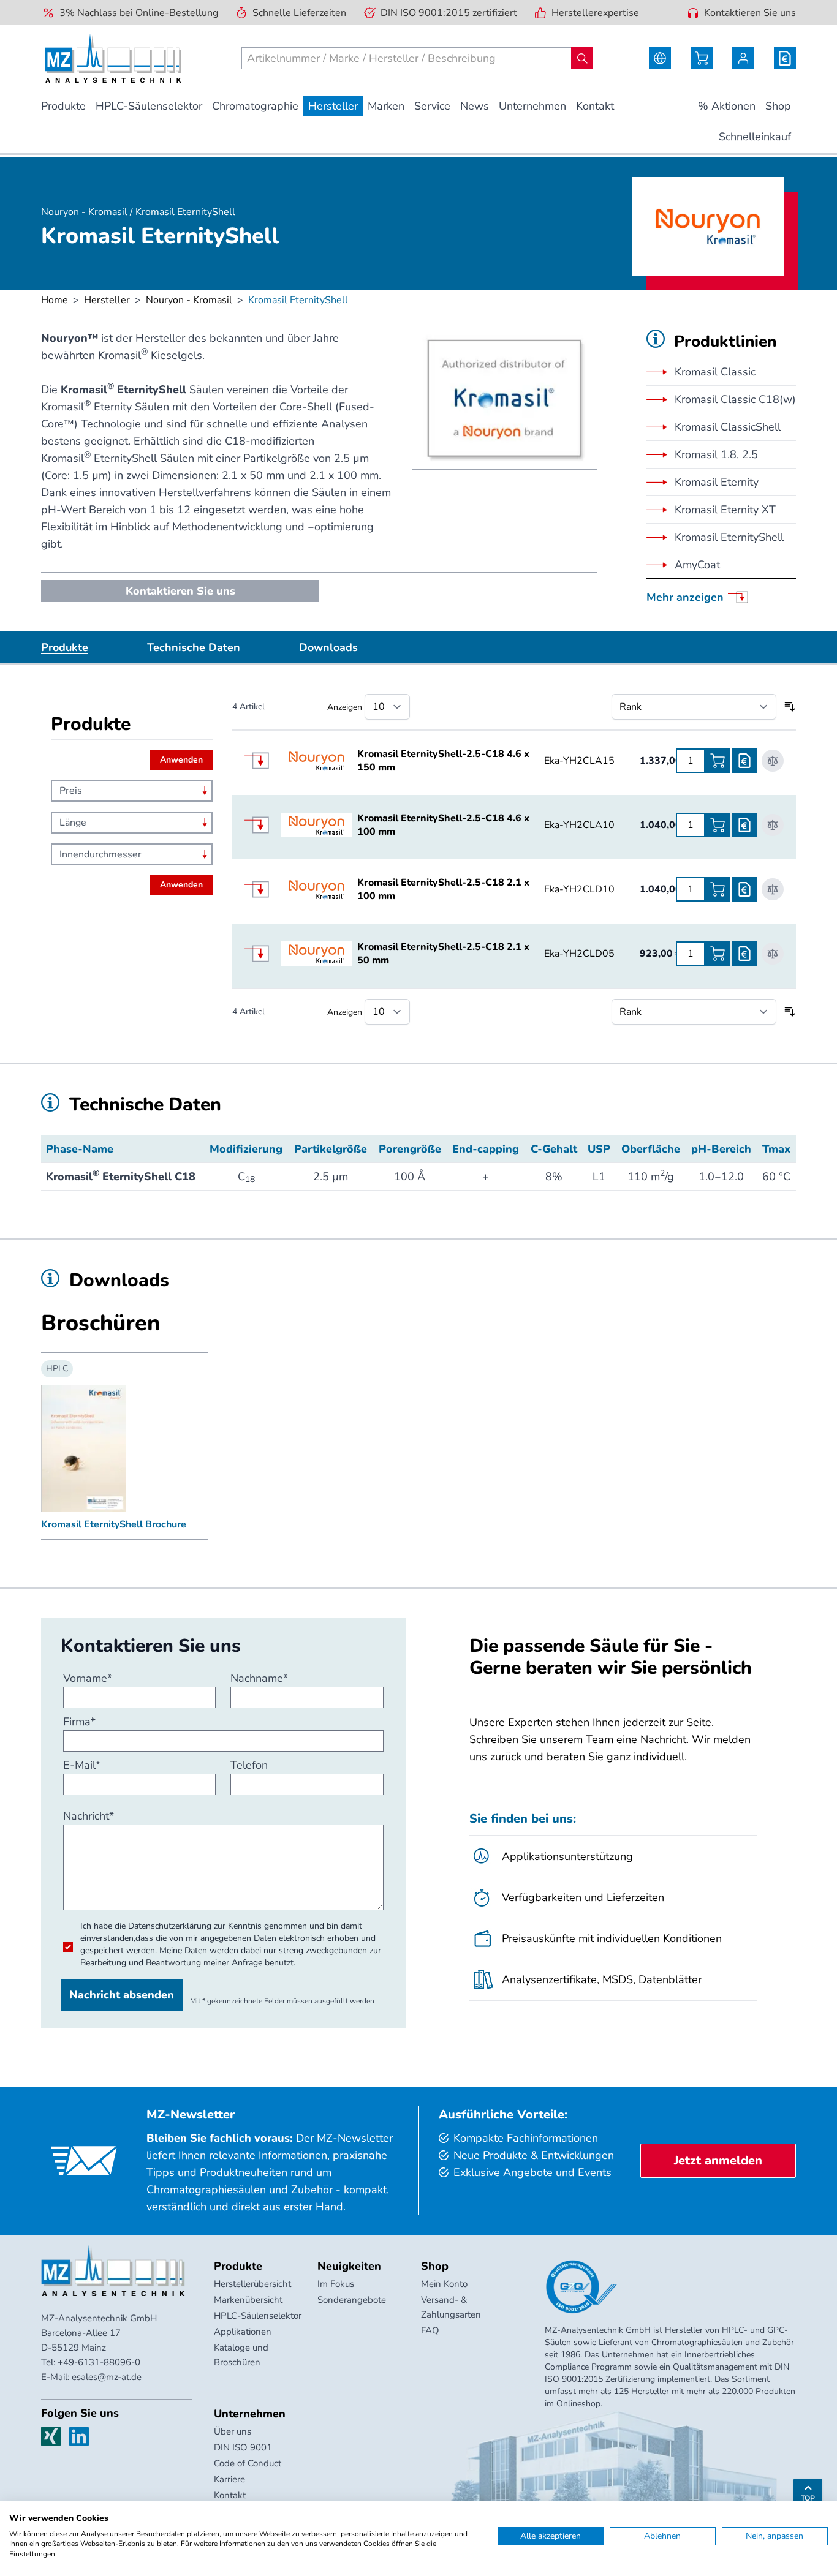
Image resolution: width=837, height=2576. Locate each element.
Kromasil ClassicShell (728, 427)
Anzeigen (345, 707)
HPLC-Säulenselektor (258, 2316)
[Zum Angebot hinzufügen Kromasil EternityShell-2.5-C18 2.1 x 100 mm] (744, 889)
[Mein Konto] (743, 58)
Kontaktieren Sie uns (750, 13)
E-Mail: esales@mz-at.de (91, 2377)
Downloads (328, 647)
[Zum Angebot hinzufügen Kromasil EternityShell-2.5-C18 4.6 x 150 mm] (744, 761)
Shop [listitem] (778, 106)
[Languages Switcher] (660, 58)
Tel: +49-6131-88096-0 (91, 2362)
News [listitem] (475, 106)
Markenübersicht (248, 2300)
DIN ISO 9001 (243, 2447)
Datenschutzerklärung (170, 1926)
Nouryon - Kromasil (189, 300)
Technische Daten (194, 647)
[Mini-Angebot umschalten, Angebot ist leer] (785, 58)
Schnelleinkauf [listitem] (755, 137)
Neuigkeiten (349, 2266)
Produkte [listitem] (63, 106)
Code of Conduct (248, 2463)
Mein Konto (444, 2284)
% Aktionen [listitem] (727, 106)
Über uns (233, 2431)
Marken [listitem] (386, 106)
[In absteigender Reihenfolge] (790, 707)
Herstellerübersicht (252, 2284)
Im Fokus (336, 2284)
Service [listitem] (432, 106)
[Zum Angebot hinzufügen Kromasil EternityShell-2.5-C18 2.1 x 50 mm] (744, 954)
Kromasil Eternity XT (725, 510)
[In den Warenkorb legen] (718, 761)
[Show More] (263, 761)
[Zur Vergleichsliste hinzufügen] (773, 761)
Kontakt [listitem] (595, 106)
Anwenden (181, 760)
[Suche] (582, 58)
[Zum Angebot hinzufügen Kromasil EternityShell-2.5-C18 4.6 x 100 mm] (744, 825)
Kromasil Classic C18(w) (735, 399)
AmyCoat (697, 565)
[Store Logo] (113, 58)
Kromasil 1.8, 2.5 (716, 454)
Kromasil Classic (715, 372)
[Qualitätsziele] (581, 2287)
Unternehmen (250, 2414)
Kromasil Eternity (717, 482)
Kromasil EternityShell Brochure (114, 1524)
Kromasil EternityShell (729, 537)
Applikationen (243, 2332)
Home (55, 300)
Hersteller (107, 300)
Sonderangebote (352, 2300)
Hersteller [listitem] (333, 106)
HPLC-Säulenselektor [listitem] (149, 106)
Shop (435, 2266)
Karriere (229, 2479)
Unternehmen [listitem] (532, 106)
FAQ (430, 2330)
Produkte (65, 647)
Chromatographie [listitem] (255, 106)
